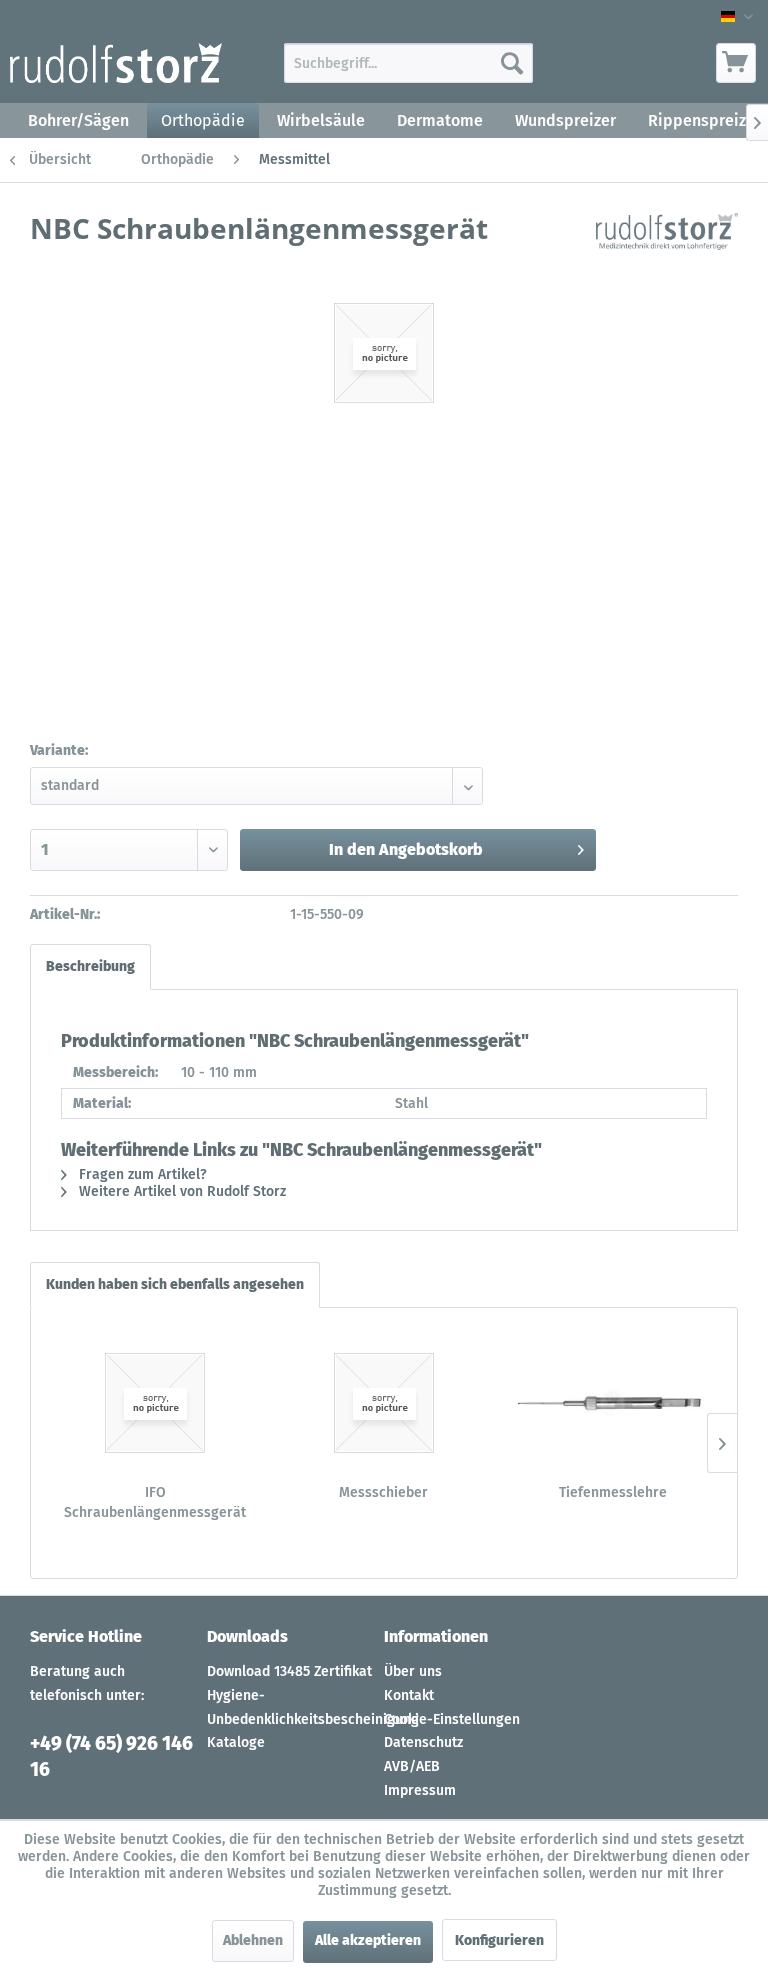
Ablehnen (253, 1940)
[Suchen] (512, 63)
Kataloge (236, 1742)
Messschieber (383, 1492)
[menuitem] (409, 63)
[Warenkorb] (736, 63)
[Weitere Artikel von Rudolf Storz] (667, 248)
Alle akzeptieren (368, 1940)
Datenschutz (423, 1742)
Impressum (420, 1790)
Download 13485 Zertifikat (289, 1671)
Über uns (413, 1671)
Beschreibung (90, 966)
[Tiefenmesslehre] (612, 1403)
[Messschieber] (384, 1403)
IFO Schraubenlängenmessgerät (155, 1502)
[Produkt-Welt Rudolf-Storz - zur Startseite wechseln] (116, 68)
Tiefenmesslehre (613, 1492)
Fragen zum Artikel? (141, 1174)
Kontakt (409, 1695)
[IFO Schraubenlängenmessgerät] (155, 1403)
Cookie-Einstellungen (452, 1719)
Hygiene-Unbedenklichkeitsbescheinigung (290, 1707)
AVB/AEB (412, 1766)
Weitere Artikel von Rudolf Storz (180, 1191)
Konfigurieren (499, 1940)
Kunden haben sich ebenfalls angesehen (175, 1284)
